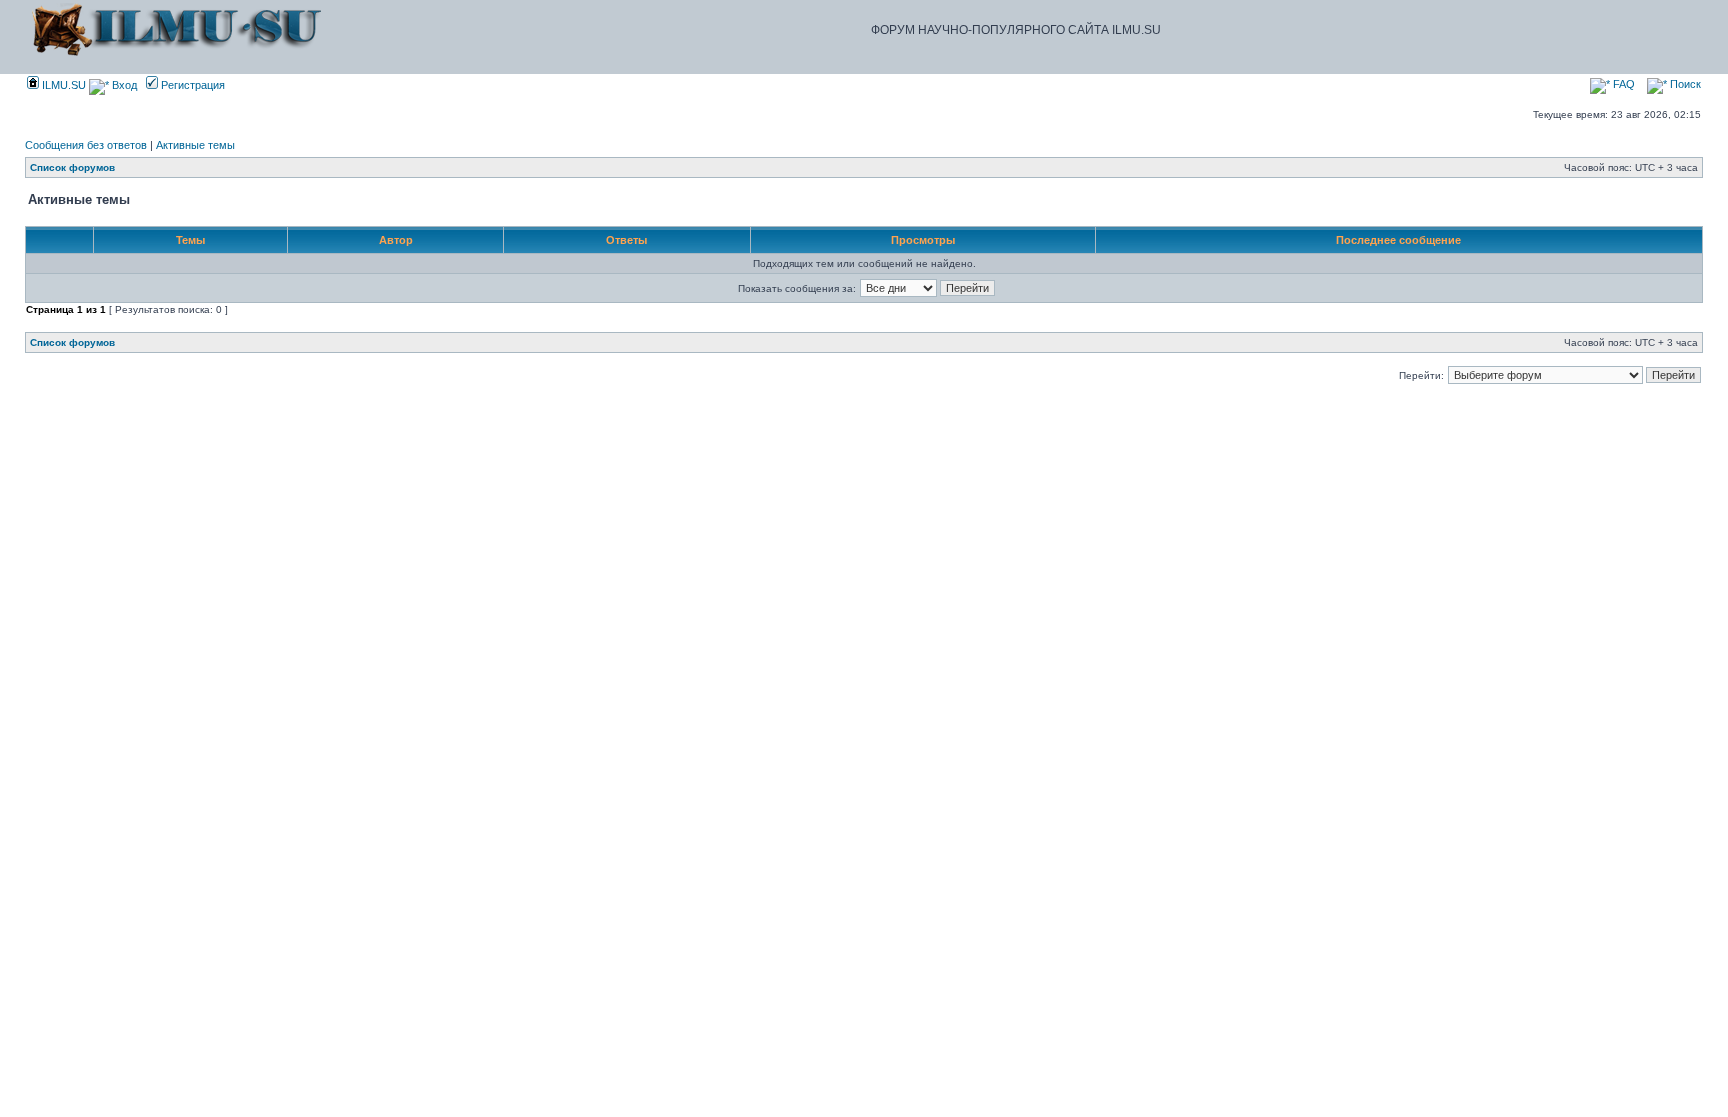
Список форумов (72, 167)
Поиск (1684, 84)
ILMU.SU (62, 85)
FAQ (1622, 84)
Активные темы (195, 145)
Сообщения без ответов (86, 145)
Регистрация (191, 85)
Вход (123, 85)
